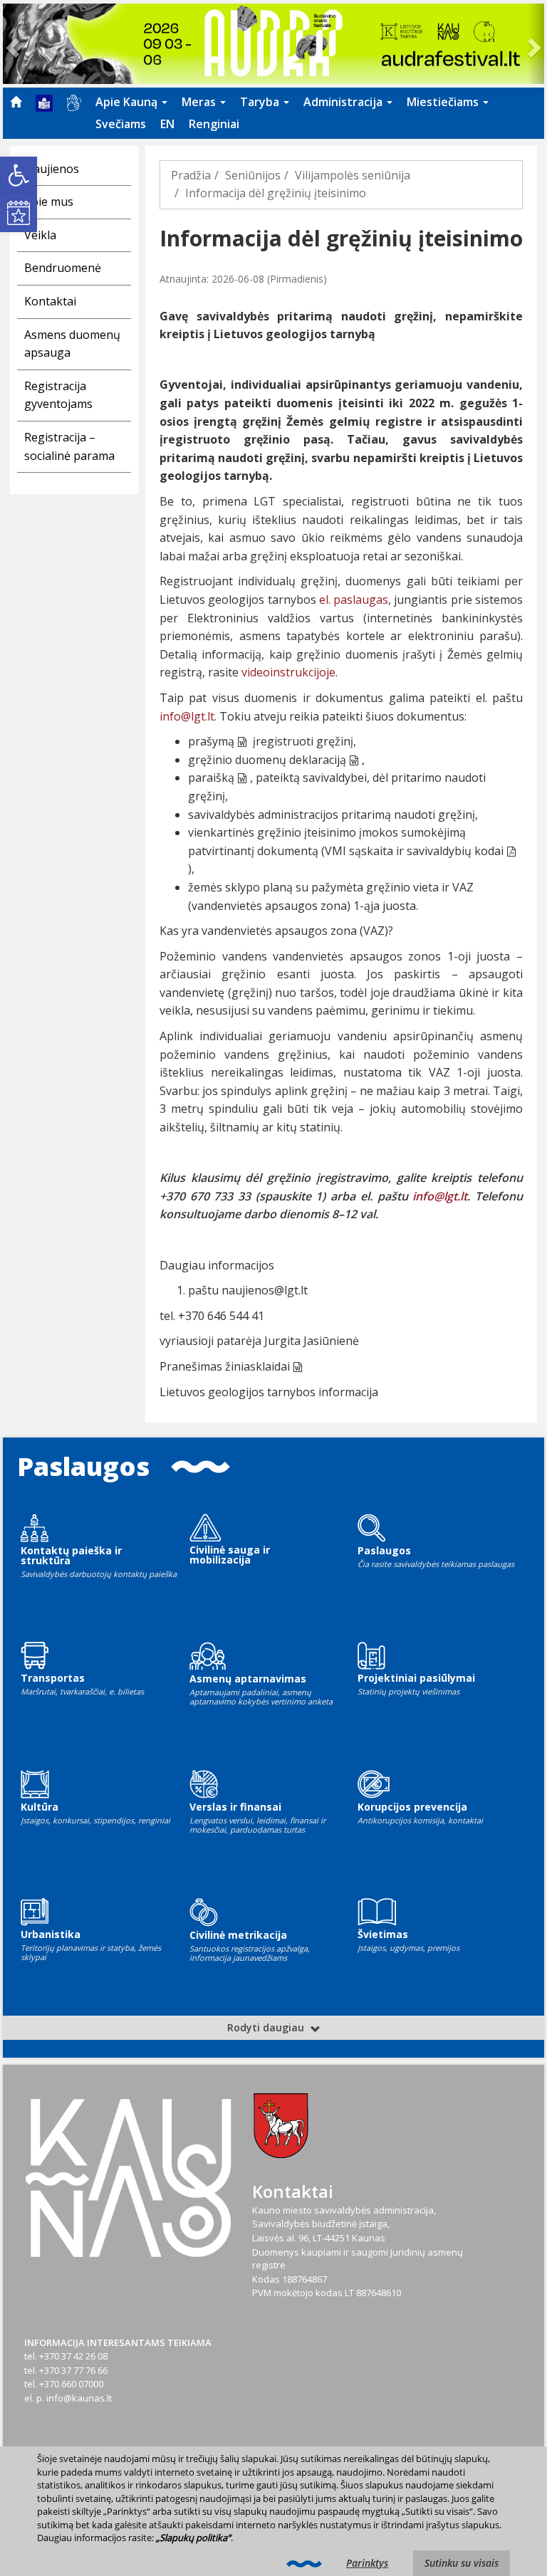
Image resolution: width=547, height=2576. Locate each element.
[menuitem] (16, 102)
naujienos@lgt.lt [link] (265, 1290)
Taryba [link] (261, 102)
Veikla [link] (40, 235)
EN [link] (167, 124)
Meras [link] (200, 102)
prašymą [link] (211, 741)
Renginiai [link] (214, 124)
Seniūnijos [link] (253, 175)
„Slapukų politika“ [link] (193, 2538)
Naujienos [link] (52, 169)
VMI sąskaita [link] (359, 851)
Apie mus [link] (49, 201)
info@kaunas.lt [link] (79, 2398)
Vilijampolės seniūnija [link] (353, 175)
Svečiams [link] (121, 124)
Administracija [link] (344, 102)
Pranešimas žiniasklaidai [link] (225, 1366)
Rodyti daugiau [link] (267, 2027)
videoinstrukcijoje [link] (288, 672)
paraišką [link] (211, 777)
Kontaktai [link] (50, 301)
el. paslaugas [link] (354, 600)
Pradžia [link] (191, 175)
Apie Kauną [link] (128, 102)
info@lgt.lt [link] (187, 716)
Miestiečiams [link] (444, 102)
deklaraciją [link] (318, 760)
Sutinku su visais (462, 2563)
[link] (19, 175)
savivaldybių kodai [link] (455, 851)
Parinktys (367, 2563)
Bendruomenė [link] (63, 268)
